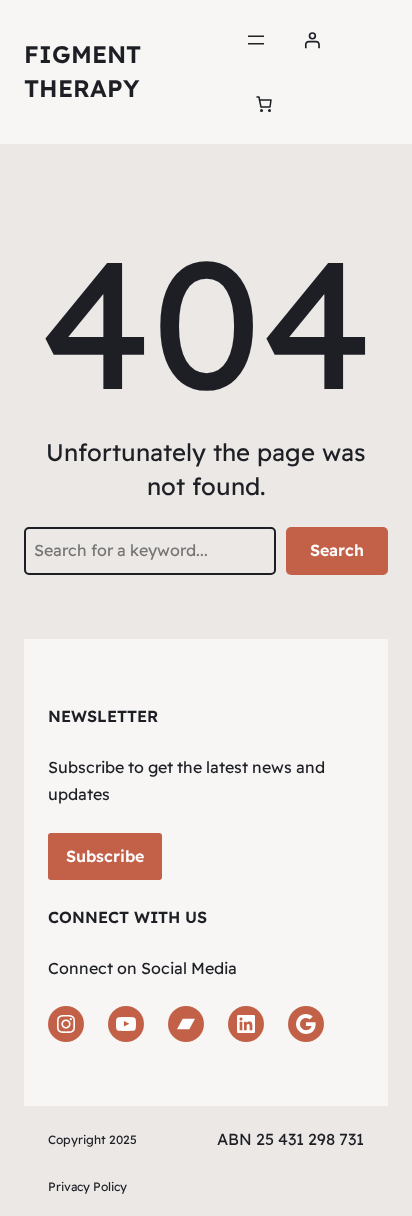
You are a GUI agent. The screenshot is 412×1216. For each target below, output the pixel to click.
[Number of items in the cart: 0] (264, 104)
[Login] (312, 40)
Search (337, 550)
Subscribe (105, 856)
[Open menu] (256, 40)
